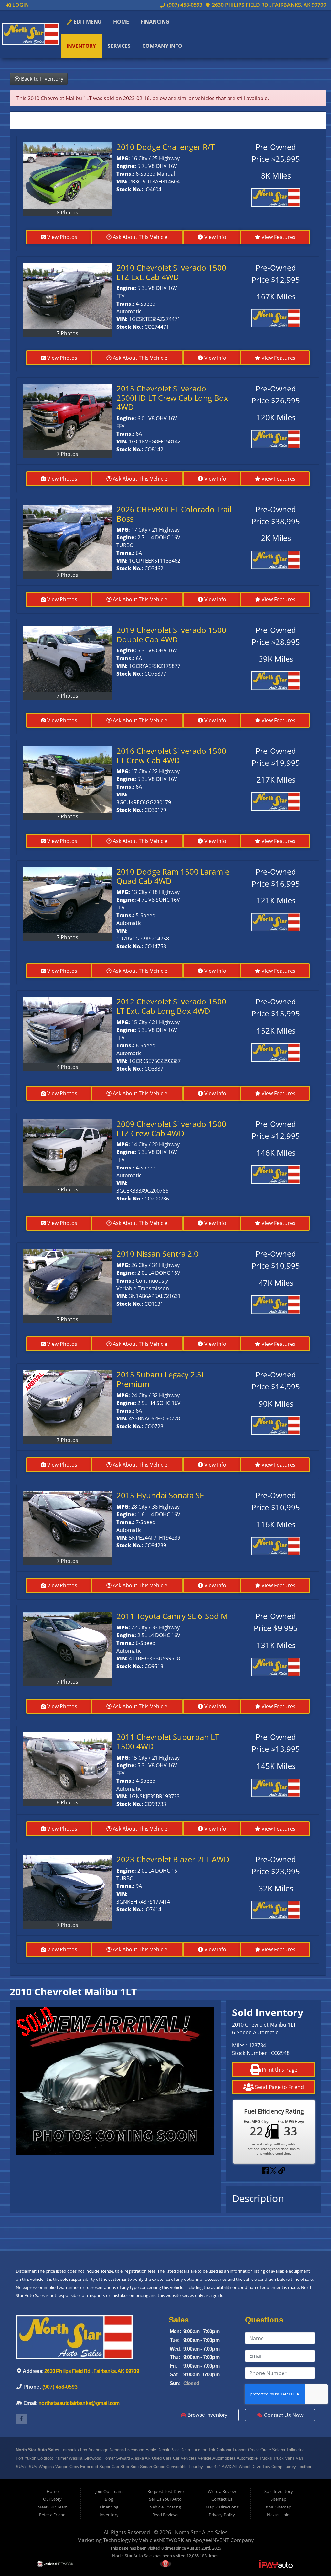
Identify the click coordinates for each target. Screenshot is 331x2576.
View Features (278, 237)
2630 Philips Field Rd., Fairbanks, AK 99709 (268, 5)
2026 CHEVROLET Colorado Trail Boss (174, 514)
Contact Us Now (283, 2415)
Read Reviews (165, 2515)
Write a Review (222, 2491)
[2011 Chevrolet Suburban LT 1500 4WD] (67, 1766)
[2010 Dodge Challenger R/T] (67, 176)
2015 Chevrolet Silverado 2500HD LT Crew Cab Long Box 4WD (172, 398)
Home (121, 22)
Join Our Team (109, 2491)
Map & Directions (222, 2507)
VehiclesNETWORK (161, 2540)
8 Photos (67, 213)
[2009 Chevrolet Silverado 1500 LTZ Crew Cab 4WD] (67, 1153)
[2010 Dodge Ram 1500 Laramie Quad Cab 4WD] (67, 900)
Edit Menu (87, 22)
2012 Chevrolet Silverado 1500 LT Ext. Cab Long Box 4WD (171, 1006)
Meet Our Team (53, 2507)
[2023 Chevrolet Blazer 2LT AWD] (67, 1888)
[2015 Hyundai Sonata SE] (67, 1524)
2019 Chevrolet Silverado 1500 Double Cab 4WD (171, 635)
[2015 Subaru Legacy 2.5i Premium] (67, 1403)
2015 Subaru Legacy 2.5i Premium (160, 1379)
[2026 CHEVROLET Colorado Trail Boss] (67, 538)
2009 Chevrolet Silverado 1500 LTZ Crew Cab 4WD (171, 1128)
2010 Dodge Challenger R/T (165, 147)
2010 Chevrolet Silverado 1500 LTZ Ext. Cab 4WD (171, 272)
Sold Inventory (279, 2491)
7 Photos (67, 333)
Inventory (81, 46)
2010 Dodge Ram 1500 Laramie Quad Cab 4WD (173, 876)
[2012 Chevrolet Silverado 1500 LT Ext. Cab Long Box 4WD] (67, 1030)
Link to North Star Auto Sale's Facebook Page (21, 2419)
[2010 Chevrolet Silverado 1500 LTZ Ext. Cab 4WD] (67, 296)
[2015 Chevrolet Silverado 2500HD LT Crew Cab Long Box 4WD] (67, 417)
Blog (109, 2499)
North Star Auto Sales (201, 2532)
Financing (155, 22)
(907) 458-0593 (184, 5)
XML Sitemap (278, 2507)
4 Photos (67, 1067)
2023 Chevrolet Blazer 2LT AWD (173, 1859)
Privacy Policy (222, 2515)
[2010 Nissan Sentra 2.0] (67, 1282)
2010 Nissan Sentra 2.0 (157, 1254)
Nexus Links (279, 2515)
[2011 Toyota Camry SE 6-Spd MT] (67, 1645)
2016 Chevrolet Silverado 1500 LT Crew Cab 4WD (171, 755)
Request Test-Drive (165, 2491)
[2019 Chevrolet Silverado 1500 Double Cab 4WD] (67, 659)
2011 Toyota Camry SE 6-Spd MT (174, 1616)
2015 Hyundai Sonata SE (160, 1495)
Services (119, 46)
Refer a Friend (52, 2515)
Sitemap (278, 2499)
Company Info (162, 46)
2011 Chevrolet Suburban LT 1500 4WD (168, 1741)
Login (20, 5)
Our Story (52, 2499)
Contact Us (222, 2499)
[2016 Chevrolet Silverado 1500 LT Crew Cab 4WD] (67, 779)
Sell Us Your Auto (165, 2499)
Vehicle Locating (165, 2507)
